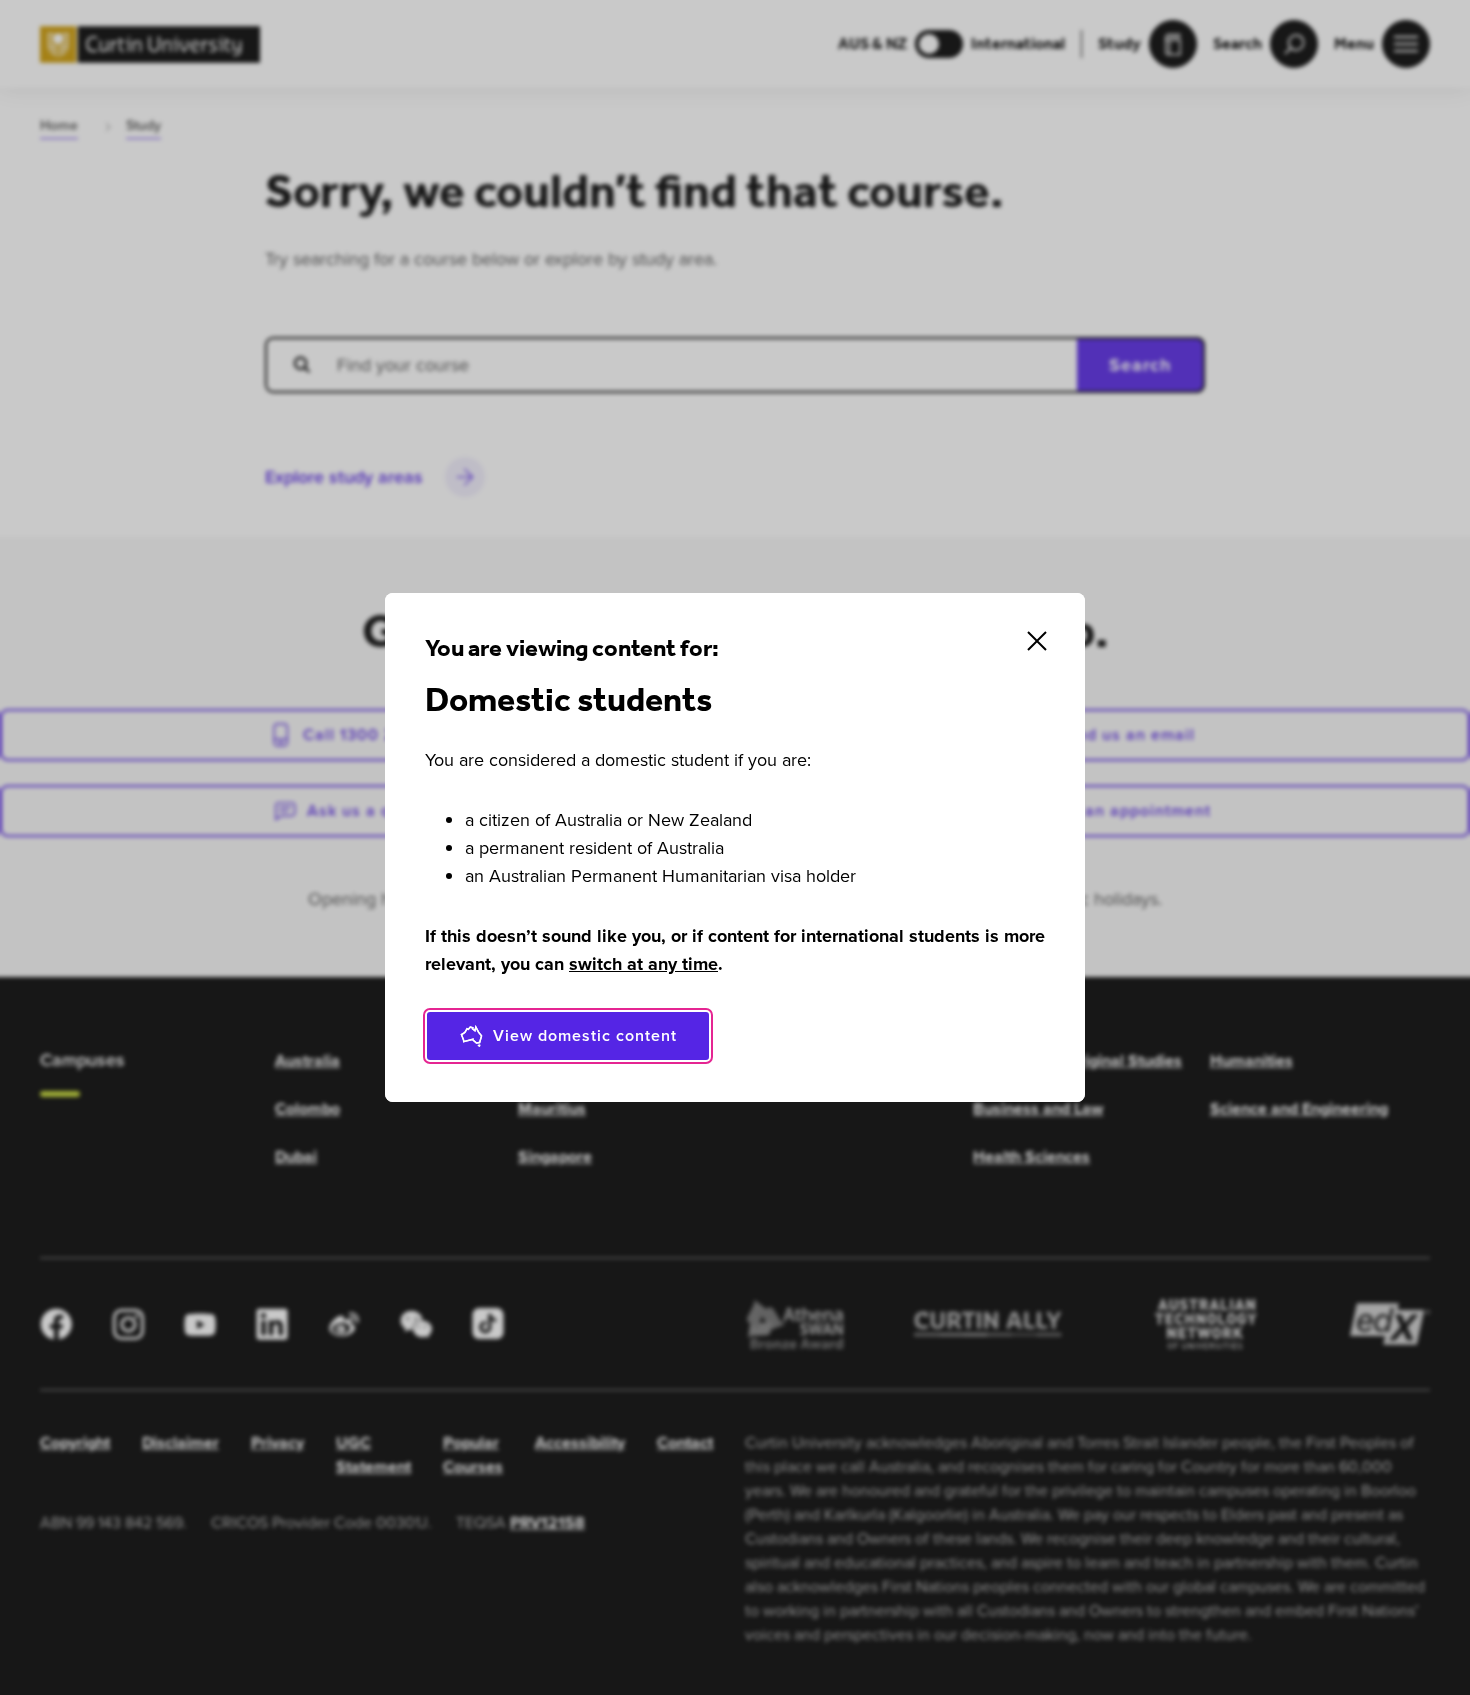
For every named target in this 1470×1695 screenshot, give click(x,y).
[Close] (1037, 641)
